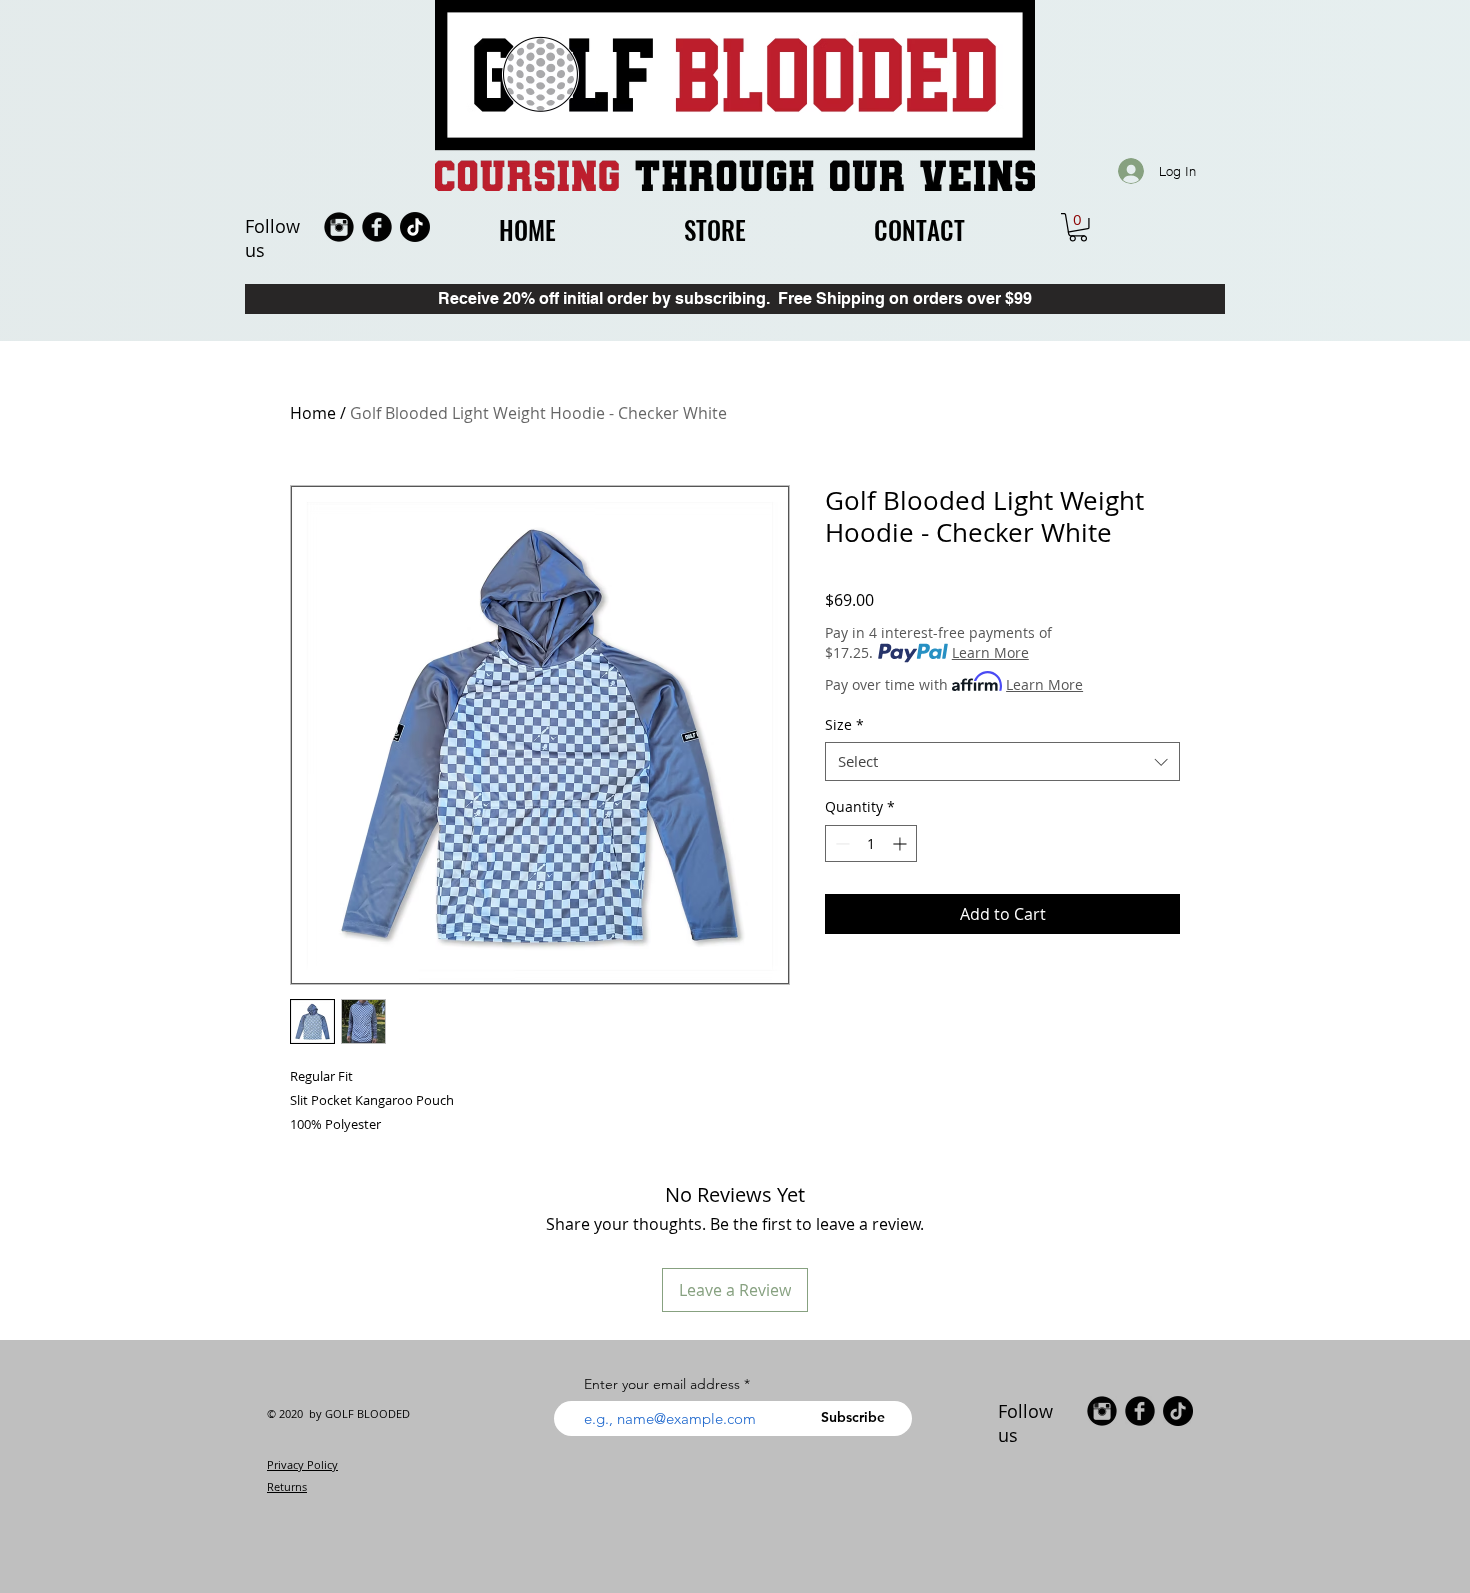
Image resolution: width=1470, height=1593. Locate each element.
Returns (287, 1486)
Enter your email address (662, 1384)
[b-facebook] (377, 227)
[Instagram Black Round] (339, 227)
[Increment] (901, 843)
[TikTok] (415, 227)
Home (313, 413)
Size (844, 724)
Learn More (990, 652)
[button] (1078, 227)
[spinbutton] (871, 843)
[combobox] (1002, 761)
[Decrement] (840, 843)
